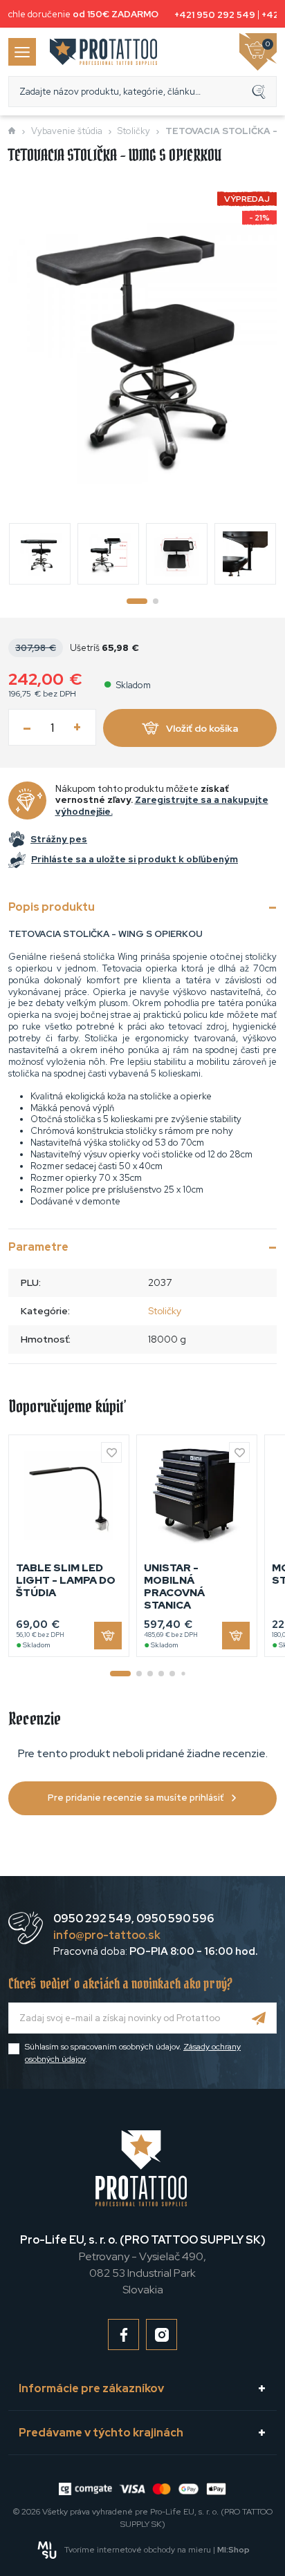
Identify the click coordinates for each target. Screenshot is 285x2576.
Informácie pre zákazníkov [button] (91, 2388)
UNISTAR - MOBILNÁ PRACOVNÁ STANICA (174, 1587)
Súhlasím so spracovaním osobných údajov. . (133, 2053)
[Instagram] (162, 2334)
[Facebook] (123, 2334)
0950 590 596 (175, 1919)
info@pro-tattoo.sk (107, 1935)
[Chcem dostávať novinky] (259, 2018)
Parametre (38, 1247)
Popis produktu (52, 907)
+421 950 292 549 (211, 15)
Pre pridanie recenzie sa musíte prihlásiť (136, 1798)
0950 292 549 (92, 1919)
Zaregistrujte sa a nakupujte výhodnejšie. (162, 806)
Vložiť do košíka (202, 728)
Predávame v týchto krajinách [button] (101, 2433)
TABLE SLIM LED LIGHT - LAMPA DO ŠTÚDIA (66, 1580)
